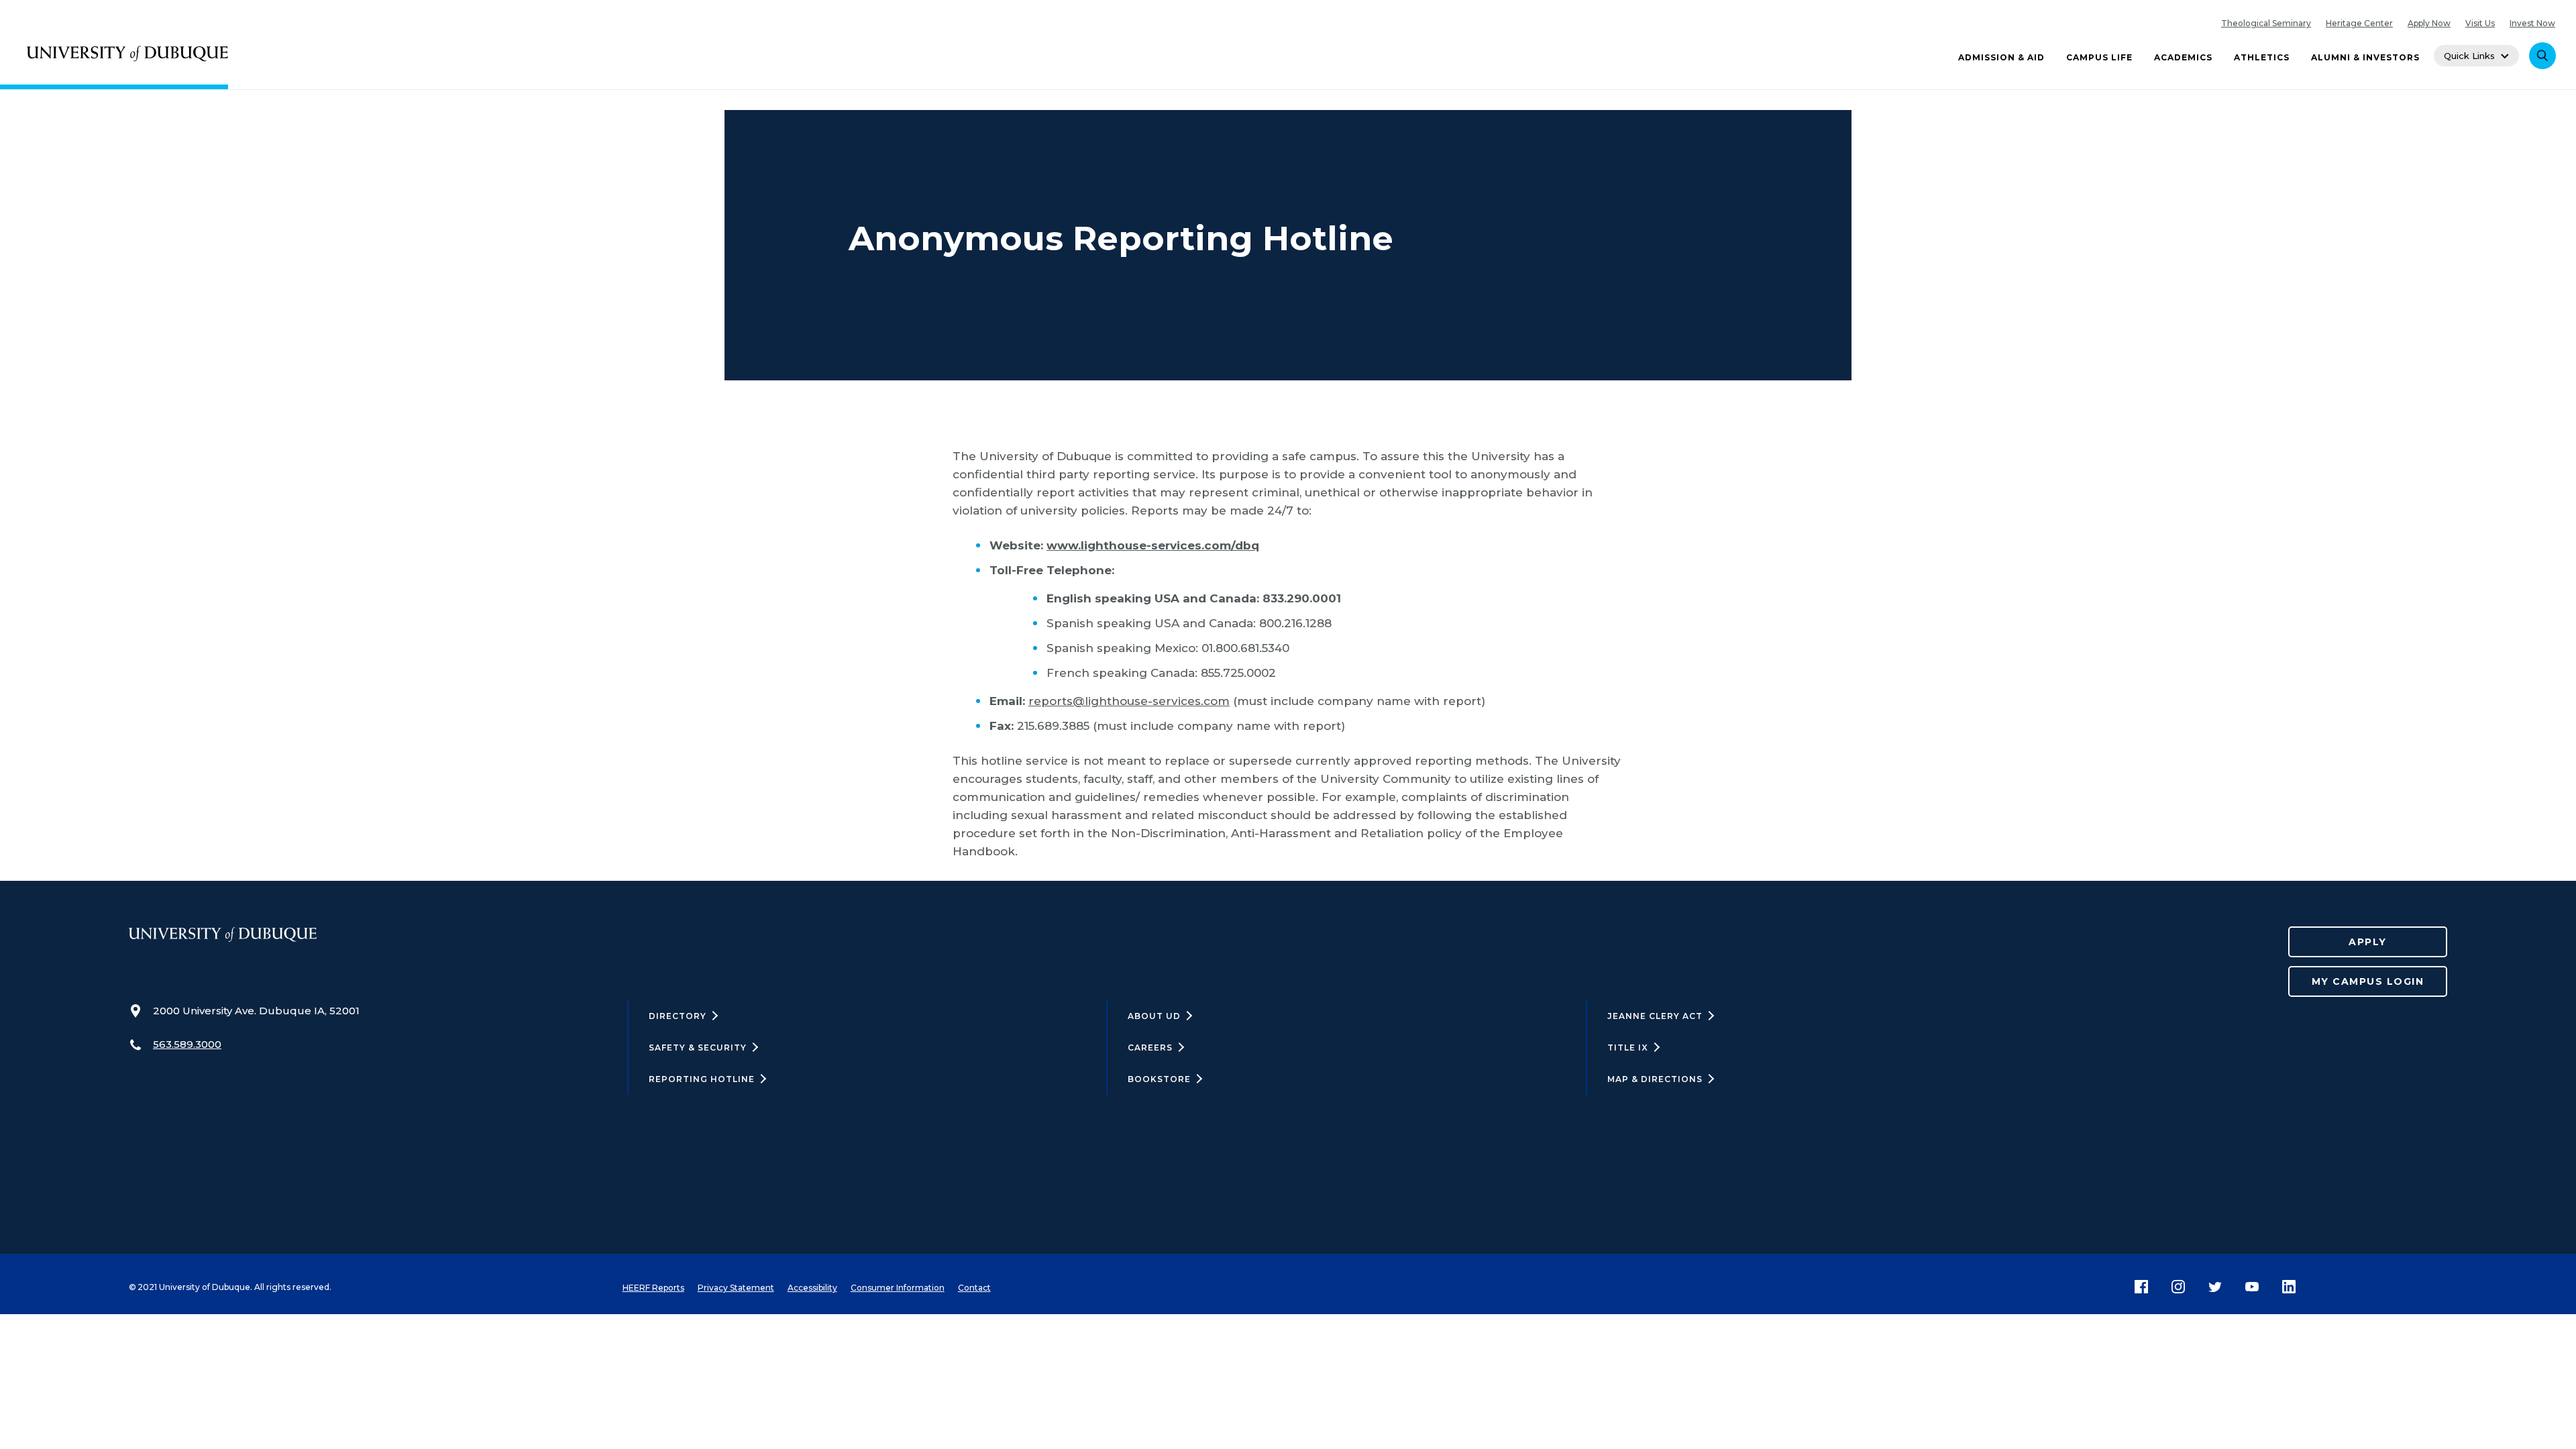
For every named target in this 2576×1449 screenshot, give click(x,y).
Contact (974, 1288)
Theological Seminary (2266, 23)
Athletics (2262, 57)
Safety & (698, 1048)
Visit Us (2480, 23)
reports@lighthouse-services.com (1129, 701)
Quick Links (2469, 56)
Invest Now (2532, 23)
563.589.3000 (187, 1044)
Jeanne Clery (1655, 1016)
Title (1628, 1048)
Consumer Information (898, 1288)
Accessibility (812, 1288)
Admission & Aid (2001, 57)
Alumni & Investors (2365, 57)
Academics (2183, 57)
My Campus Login (2368, 981)
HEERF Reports (653, 1288)
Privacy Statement (736, 1288)
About (1154, 1016)
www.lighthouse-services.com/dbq (1153, 545)
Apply (2368, 942)
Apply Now (2429, 23)
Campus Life (2099, 57)
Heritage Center (2359, 23)
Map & (1655, 1079)
